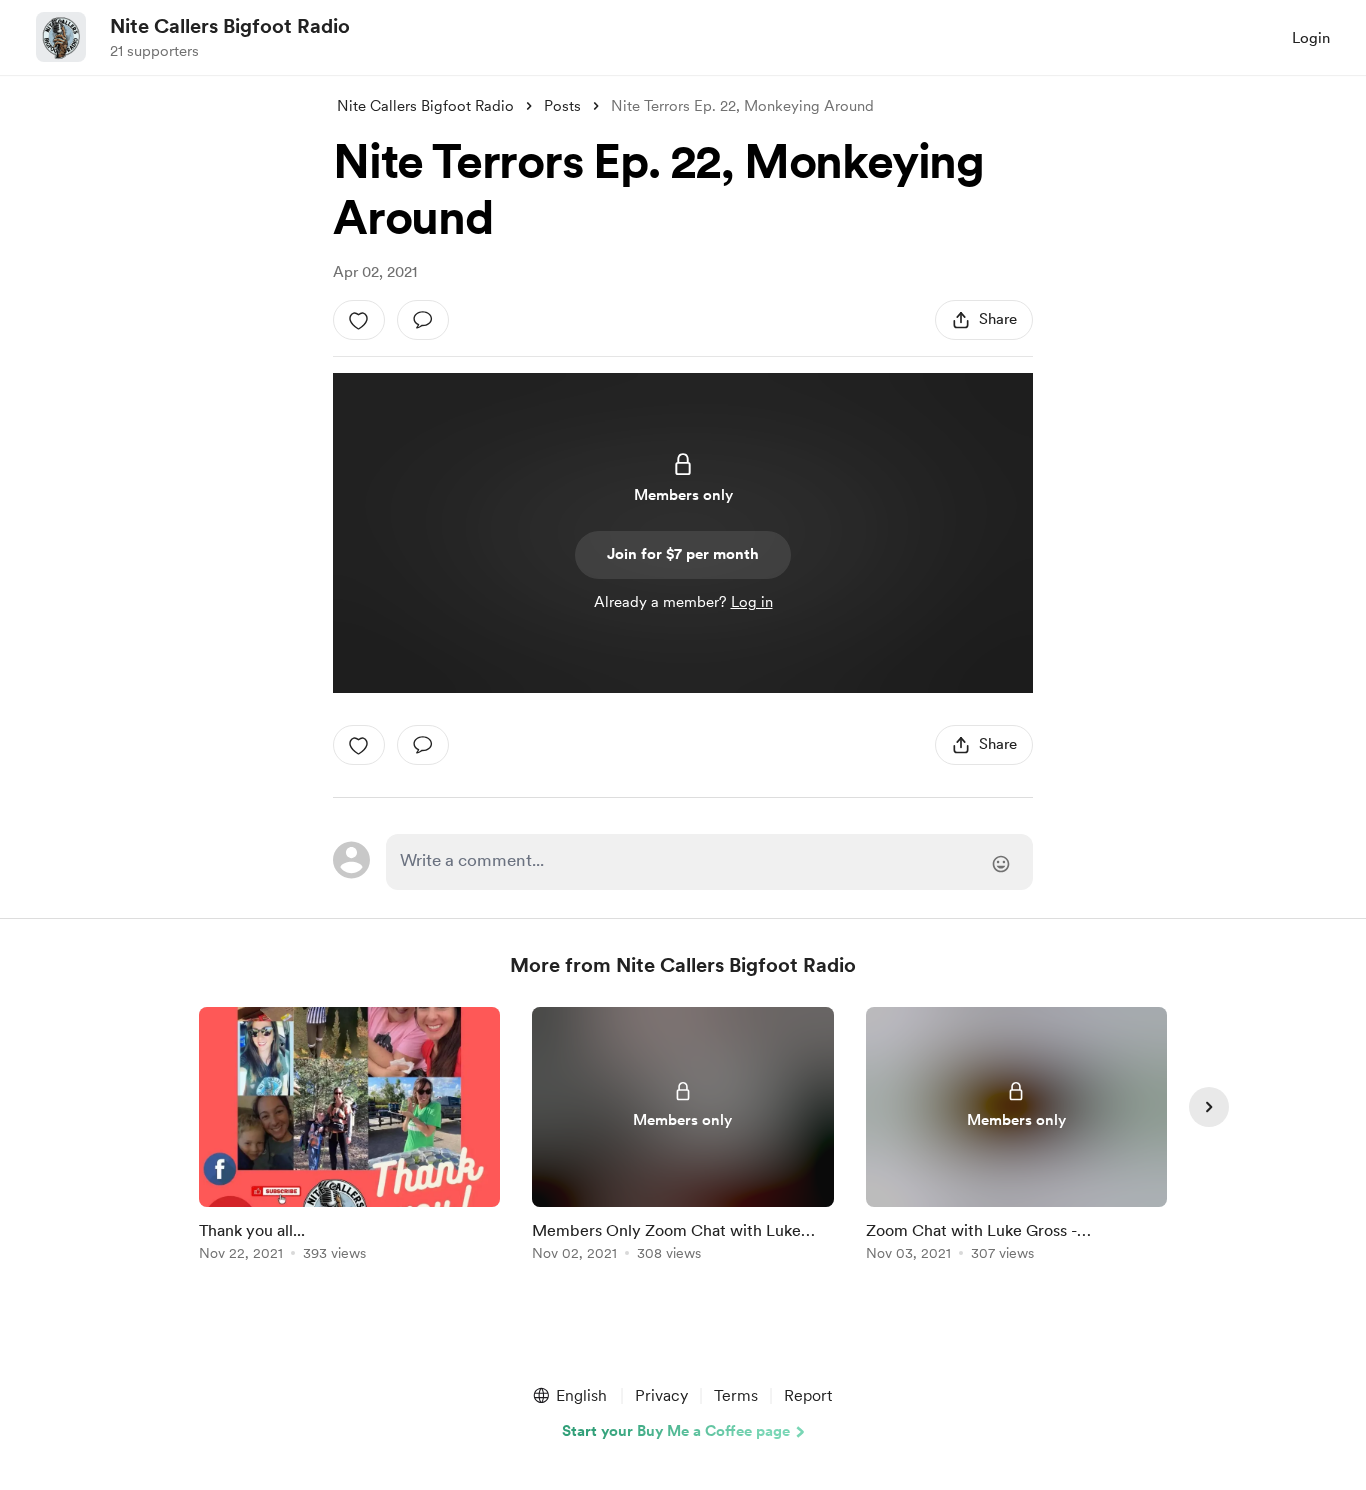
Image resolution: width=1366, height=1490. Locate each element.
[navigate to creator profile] (61, 37)
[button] (569, 1396)
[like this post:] (359, 320)
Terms (736, 1395)
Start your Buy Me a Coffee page (676, 1431)
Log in (752, 602)
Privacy (661, 1395)
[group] (349, 1137)
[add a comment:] (423, 320)
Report (808, 1395)
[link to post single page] (349, 1137)
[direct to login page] (709, 862)
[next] (1209, 1107)
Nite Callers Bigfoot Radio (230, 26)
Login (1311, 38)
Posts (562, 106)
